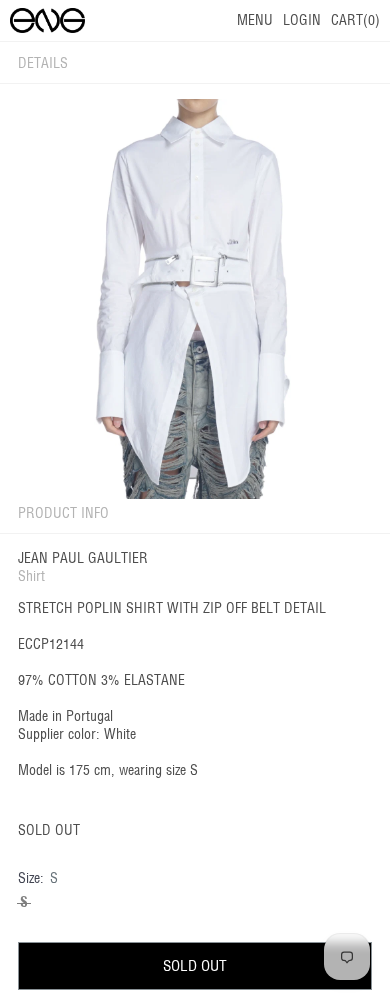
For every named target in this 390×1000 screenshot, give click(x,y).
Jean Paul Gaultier (83, 558)
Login (302, 20)
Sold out (195, 965)
